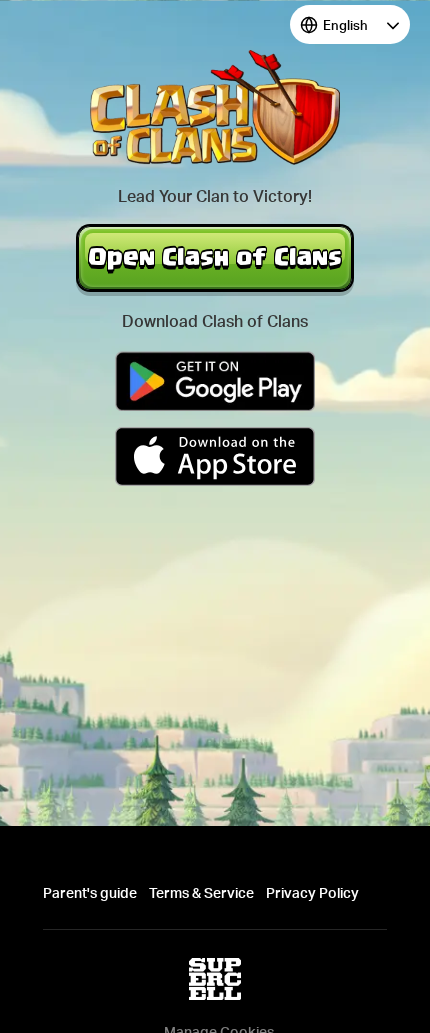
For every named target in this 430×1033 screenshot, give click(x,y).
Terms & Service (201, 892)
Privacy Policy (312, 892)
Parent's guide (90, 892)
